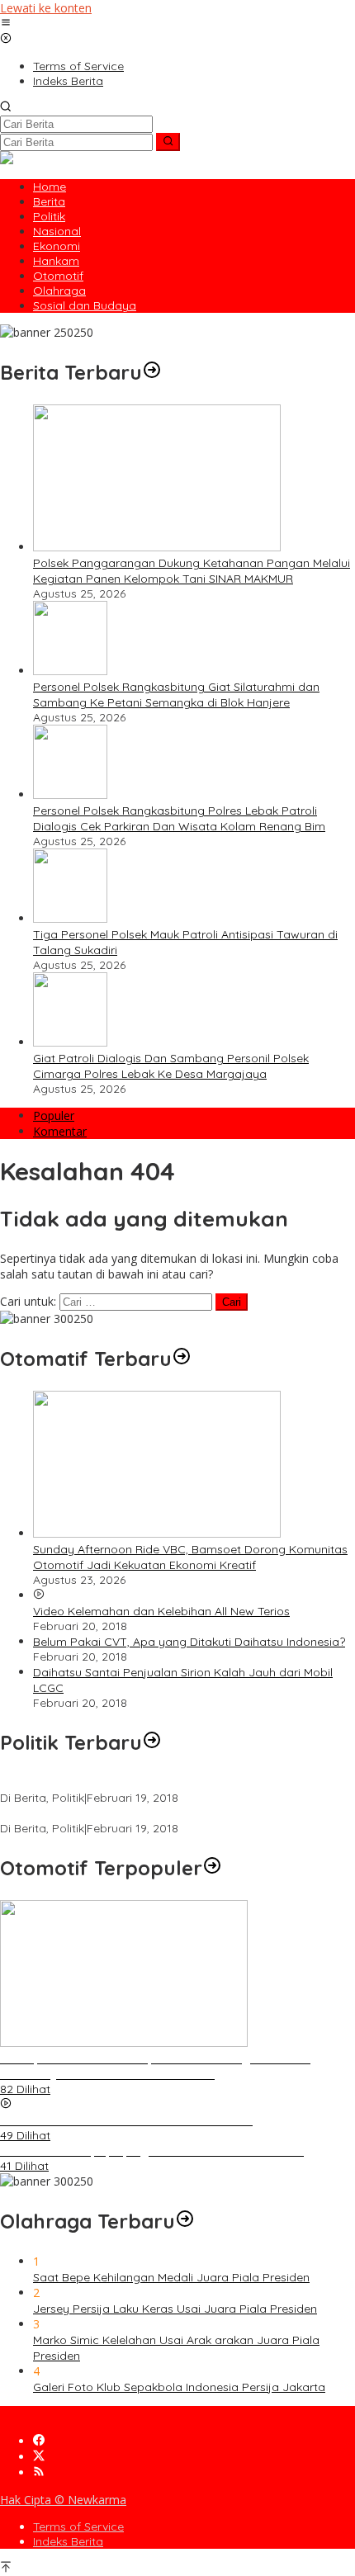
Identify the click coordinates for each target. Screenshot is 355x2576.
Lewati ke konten (46, 8)
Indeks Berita (68, 2541)
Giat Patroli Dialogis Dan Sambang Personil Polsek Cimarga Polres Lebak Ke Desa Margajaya (171, 1066)
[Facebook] (39, 2441)
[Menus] (6, 24)
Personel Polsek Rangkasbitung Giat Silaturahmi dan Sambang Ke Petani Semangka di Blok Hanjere (176, 695)
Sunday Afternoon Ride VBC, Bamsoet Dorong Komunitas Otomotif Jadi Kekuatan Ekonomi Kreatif (190, 1557)
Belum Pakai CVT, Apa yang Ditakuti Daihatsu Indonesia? (189, 1642)
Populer (54, 1115)
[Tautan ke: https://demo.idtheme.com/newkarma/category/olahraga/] (185, 2221)
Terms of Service (78, 2526)
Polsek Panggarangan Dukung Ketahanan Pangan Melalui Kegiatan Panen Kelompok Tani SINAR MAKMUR (192, 571)
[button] (168, 142)
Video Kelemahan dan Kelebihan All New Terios (161, 1611)
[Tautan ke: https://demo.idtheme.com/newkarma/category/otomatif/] (182, 1359)
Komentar (60, 1131)
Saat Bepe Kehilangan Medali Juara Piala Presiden (171, 2277)
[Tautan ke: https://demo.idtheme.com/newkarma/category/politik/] (152, 1742)
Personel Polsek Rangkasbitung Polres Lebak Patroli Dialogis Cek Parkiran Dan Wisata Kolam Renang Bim (179, 818)
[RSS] (39, 2472)
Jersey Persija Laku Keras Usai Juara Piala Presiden (175, 2309)
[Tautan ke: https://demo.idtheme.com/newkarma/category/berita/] (152, 372)
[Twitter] (39, 2457)
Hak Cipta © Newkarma (63, 2500)
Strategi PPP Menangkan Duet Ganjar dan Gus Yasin (142, 1813)
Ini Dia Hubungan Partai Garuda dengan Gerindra (135, 1783)
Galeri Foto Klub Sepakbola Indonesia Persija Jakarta (179, 2387)
